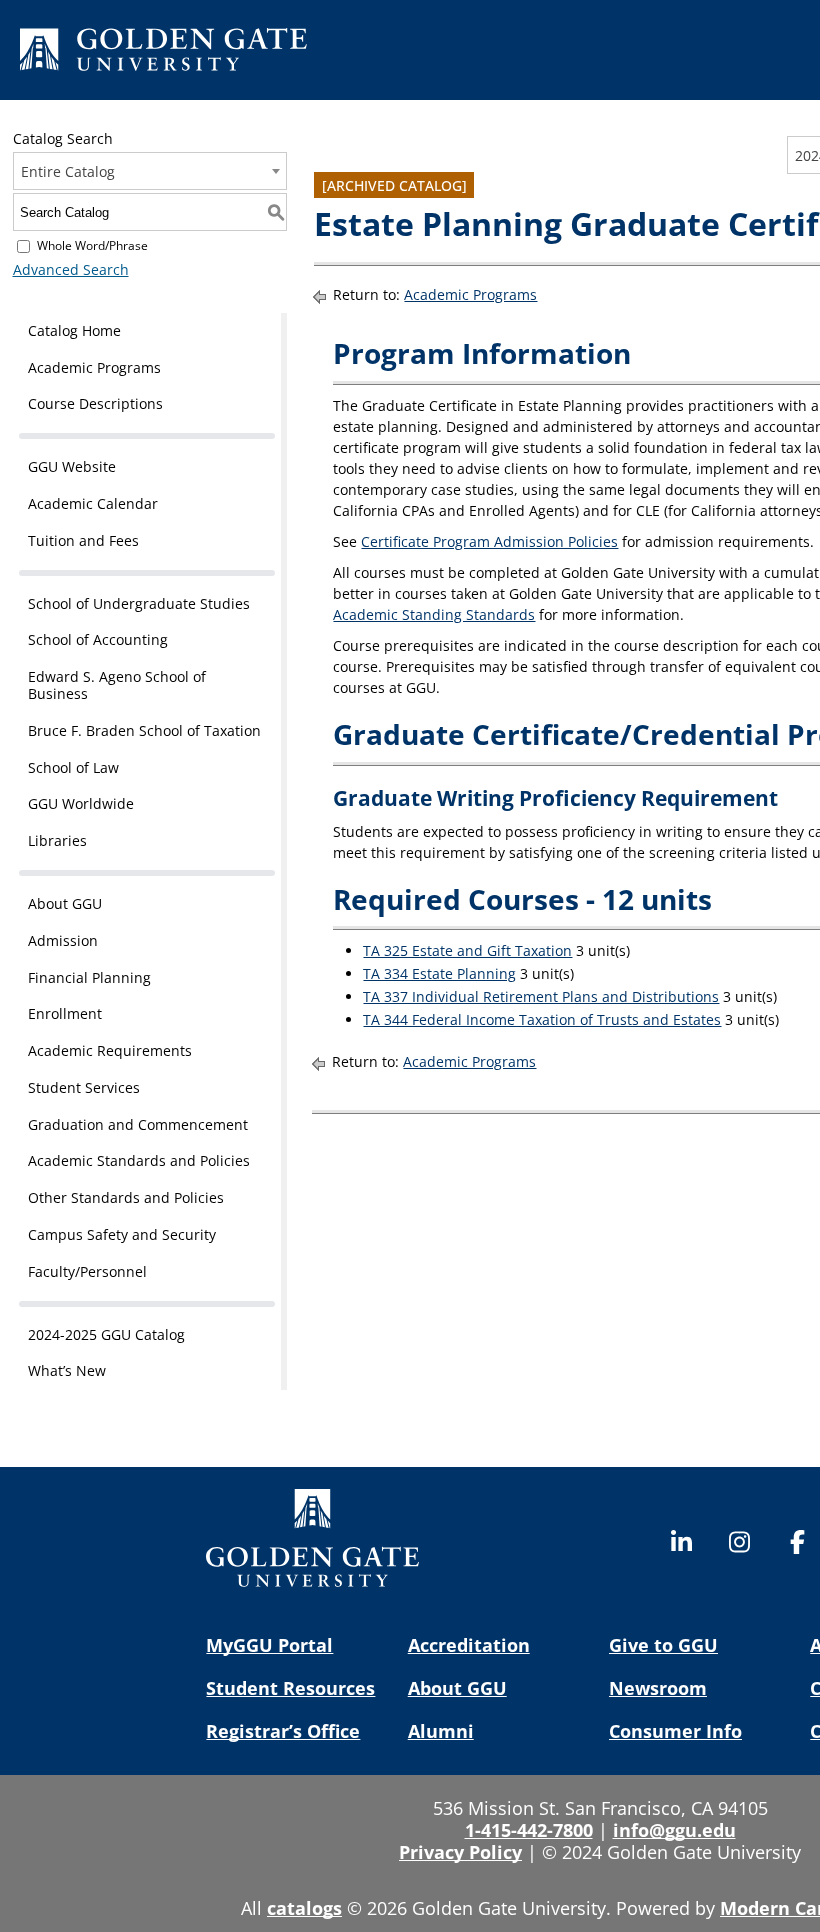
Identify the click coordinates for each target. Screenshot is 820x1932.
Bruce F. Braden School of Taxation (144, 730)
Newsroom (658, 1688)
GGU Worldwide (81, 803)
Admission (63, 940)
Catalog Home (74, 330)
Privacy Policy (460, 1852)
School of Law (73, 767)
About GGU (65, 903)
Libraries (57, 840)
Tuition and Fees (83, 540)
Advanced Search (71, 269)
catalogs (304, 1908)
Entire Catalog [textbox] (68, 171)
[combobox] (150, 171)
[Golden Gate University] (163, 53)
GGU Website (72, 466)
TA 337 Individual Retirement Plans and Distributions (541, 996)
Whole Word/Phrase (92, 245)
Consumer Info (675, 1731)
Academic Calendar (93, 503)
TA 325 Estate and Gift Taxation (467, 950)
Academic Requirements (110, 1050)
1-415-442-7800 (529, 1830)
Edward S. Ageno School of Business (117, 685)
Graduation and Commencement (138, 1124)
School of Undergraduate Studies (139, 603)
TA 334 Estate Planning (439, 973)
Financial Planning (89, 977)
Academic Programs (94, 367)
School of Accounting (98, 639)
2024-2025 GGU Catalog (106, 1334)
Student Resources (290, 1688)
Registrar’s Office (283, 1731)
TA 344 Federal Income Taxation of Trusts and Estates (542, 1019)
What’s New (67, 1370)
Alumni (441, 1731)
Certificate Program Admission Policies (489, 541)
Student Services (84, 1087)
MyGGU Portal (269, 1645)
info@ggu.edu (674, 1830)
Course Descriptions (95, 403)
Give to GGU (663, 1645)
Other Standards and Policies (126, 1197)
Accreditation (469, 1645)
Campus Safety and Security (122, 1234)
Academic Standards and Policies (139, 1160)
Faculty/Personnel (87, 1271)
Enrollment (65, 1013)
